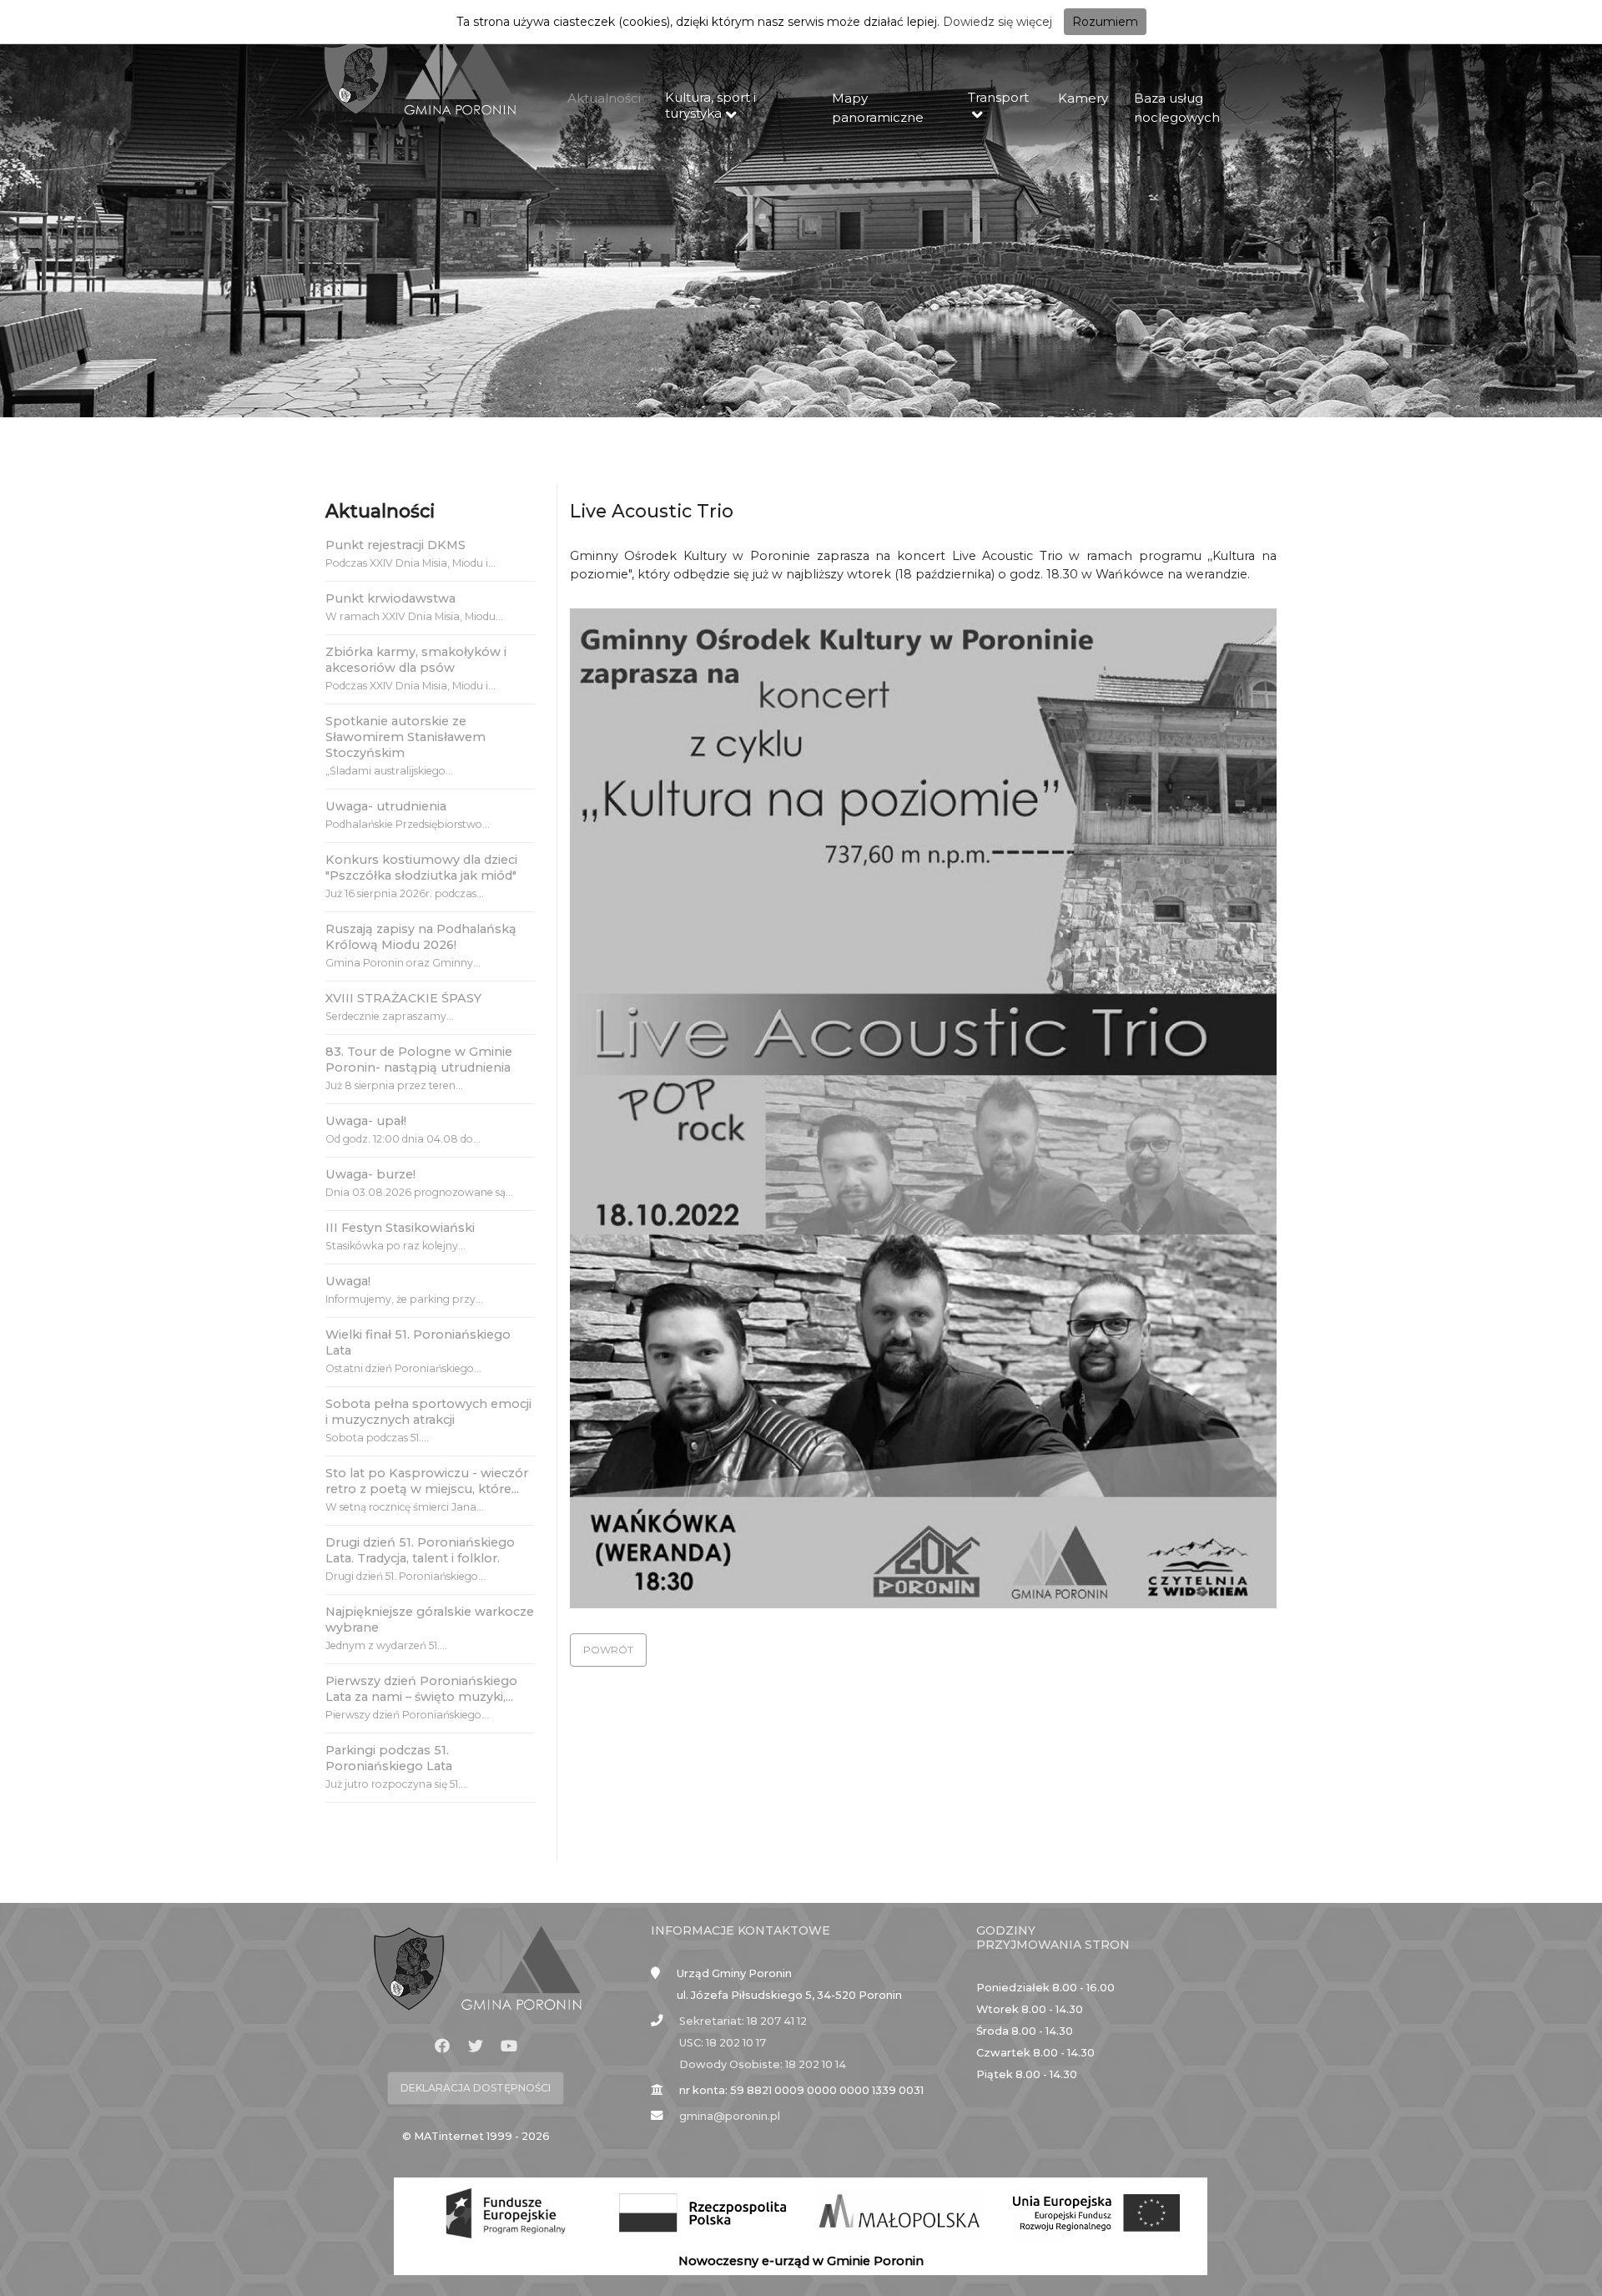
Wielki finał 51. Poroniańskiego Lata (418, 1342)
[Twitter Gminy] (476, 2046)
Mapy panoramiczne (878, 108)
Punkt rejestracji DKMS (395, 545)
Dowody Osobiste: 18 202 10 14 (763, 2064)
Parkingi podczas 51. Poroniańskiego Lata (389, 1758)
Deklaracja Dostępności (476, 2088)
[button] (608, 1650)
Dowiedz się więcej (997, 22)
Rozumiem (1105, 22)
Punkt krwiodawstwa (390, 598)
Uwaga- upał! (366, 1121)
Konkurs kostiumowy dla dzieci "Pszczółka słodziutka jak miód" (421, 868)
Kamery (1083, 98)
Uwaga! (348, 1281)
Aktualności (604, 98)
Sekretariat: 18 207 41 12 (743, 2021)
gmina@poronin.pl (730, 2116)
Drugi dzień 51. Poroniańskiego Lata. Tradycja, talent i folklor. (420, 1550)
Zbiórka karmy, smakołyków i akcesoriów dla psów (416, 660)
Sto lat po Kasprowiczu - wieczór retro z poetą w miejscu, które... (427, 1481)
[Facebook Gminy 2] (442, 2046)
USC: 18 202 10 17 (723, 2043)
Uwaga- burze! (370, 1174)
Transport (998, 97)
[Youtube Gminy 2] (509, 2046)
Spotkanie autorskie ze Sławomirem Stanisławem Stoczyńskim (406, 737)
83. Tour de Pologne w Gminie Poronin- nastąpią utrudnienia (419, 1060)
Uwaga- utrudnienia (386, 806)
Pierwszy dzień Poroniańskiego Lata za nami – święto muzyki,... (421, 1689)
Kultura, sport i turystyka (710, 105)
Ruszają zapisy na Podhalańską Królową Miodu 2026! (421, 937)
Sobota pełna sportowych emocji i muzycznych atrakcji (428, 1412)
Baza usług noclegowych (1177, 108)
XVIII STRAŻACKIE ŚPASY (403, 998)
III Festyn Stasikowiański (400, 1228)
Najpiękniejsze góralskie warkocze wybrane (430, 1620)
